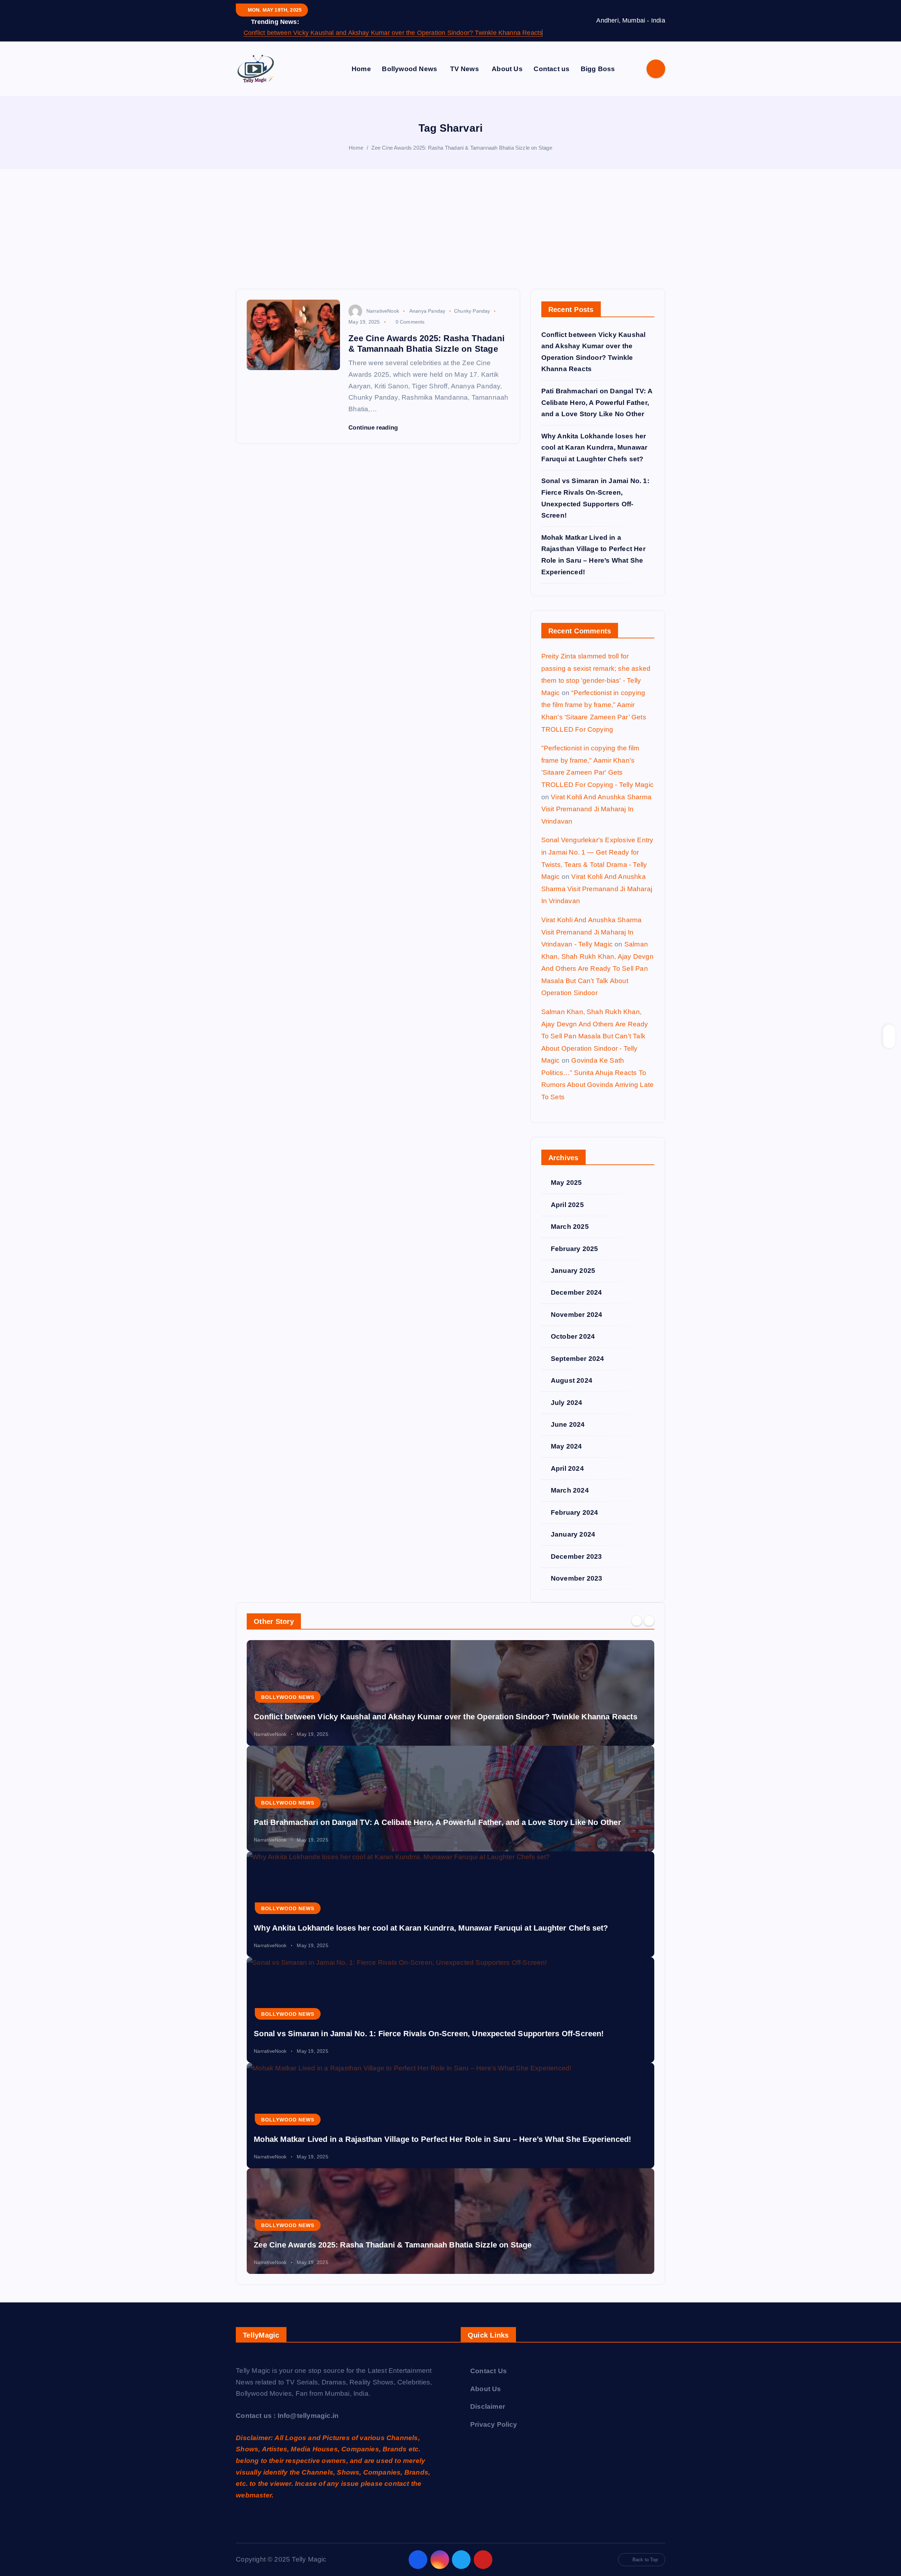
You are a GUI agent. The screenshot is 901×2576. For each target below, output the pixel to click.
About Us (507, 69)
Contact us (552, 69)
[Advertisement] (450, 236)
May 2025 (566, 1183)
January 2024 (573, 1534)
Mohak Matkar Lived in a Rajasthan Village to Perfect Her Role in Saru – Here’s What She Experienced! (442, 2139)
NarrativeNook (383, 311)
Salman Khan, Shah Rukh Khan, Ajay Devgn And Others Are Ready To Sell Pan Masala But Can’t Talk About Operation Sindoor (597, 968)
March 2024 (570, 1490)
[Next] (649, 1621)
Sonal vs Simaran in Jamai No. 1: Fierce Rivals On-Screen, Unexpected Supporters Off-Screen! (429, 2034)
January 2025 (573, 1271)
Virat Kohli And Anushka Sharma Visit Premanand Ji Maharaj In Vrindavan (596, 809)
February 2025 (575, 1249)
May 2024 (566, 1446)
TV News (465, 69)
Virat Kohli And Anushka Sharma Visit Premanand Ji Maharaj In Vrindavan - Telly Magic (592, 932)
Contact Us (489, 2371)
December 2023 (576, 1556)
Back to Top (645, 2560)
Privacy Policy (494, 2424)
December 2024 (576, 1292)
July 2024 (567, 1403)
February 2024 (575, 1512)
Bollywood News (409, 69)
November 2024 (577, 1315)
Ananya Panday (427, 311)
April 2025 (567, 1205)
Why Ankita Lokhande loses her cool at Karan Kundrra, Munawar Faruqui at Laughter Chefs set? (594, 448)
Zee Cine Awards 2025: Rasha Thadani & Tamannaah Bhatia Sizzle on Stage (462, 148)
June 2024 (568, 1424)
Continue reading (374, 428)
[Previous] (637, 1621)
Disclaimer (488, 2406)
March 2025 (570, 1227)
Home (361, 69)
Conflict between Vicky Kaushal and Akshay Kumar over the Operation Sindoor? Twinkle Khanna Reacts (393, 33)
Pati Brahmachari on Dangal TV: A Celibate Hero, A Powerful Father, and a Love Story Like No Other (597, 402)
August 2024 (572, 1380)
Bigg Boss (598, 69)
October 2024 (573, 1336)
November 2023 (577, 1578)
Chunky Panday (472, 311)
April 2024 (567, 1468)
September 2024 (578, 1359)
